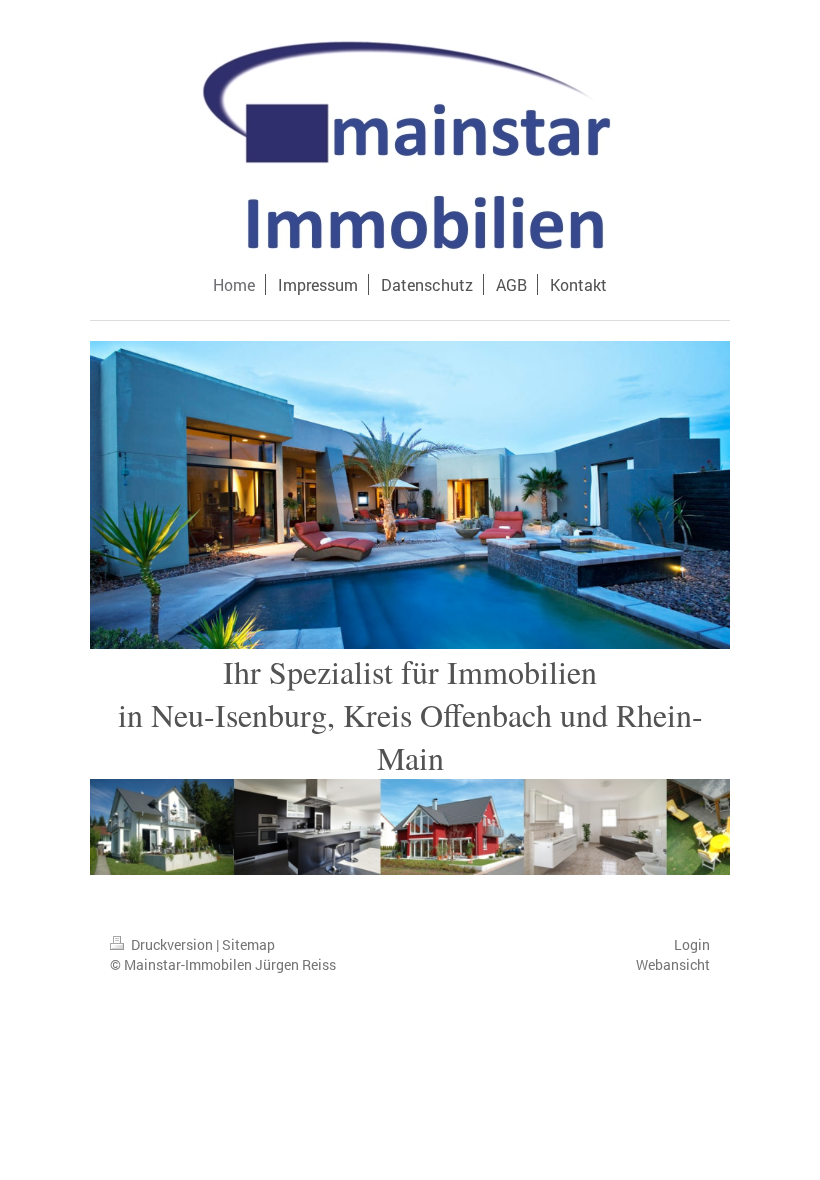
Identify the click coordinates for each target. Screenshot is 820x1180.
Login (692, 944)
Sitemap (248, 944)
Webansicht (673, 964)
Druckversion (172, 944)
